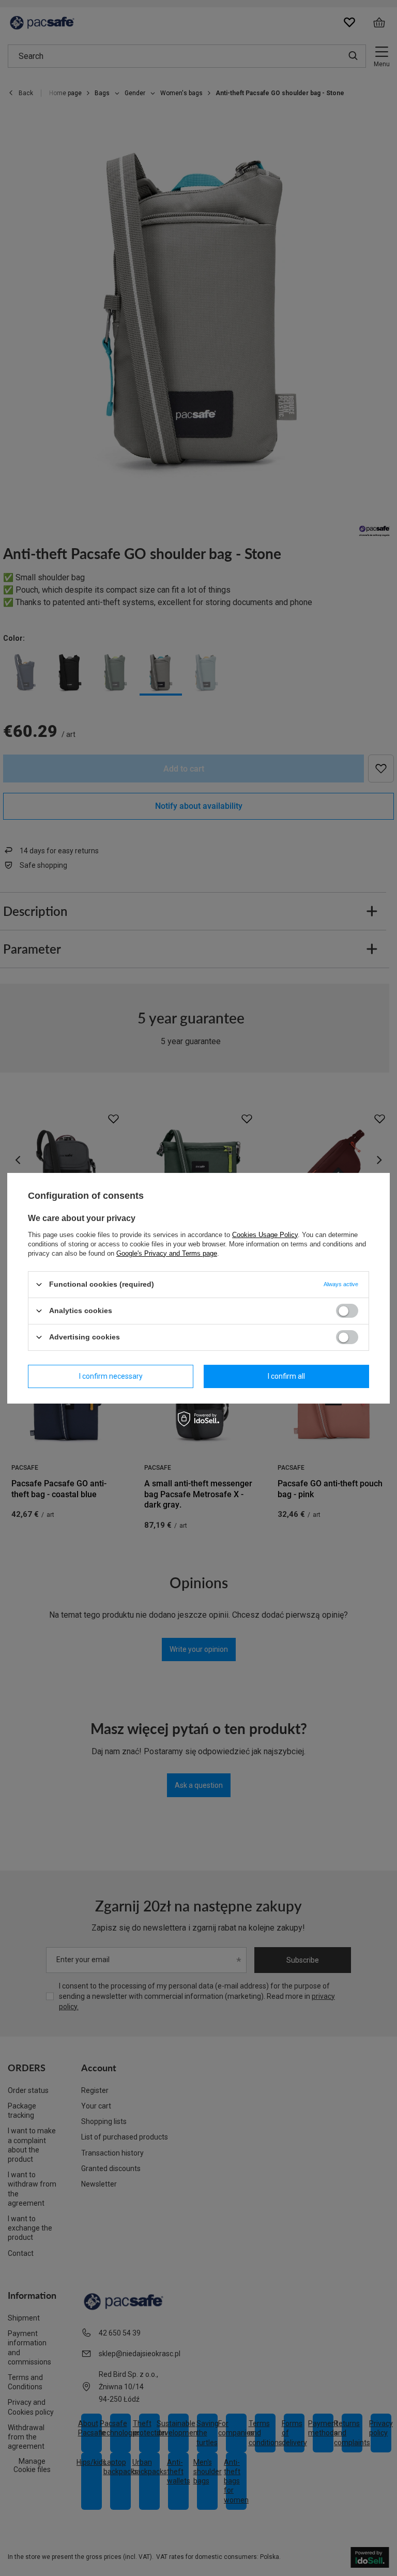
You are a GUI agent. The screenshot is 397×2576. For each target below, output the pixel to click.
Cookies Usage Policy (265, 1234)
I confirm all (286, 1376)
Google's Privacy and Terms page (167, 1253)
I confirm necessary (111, 1376)
